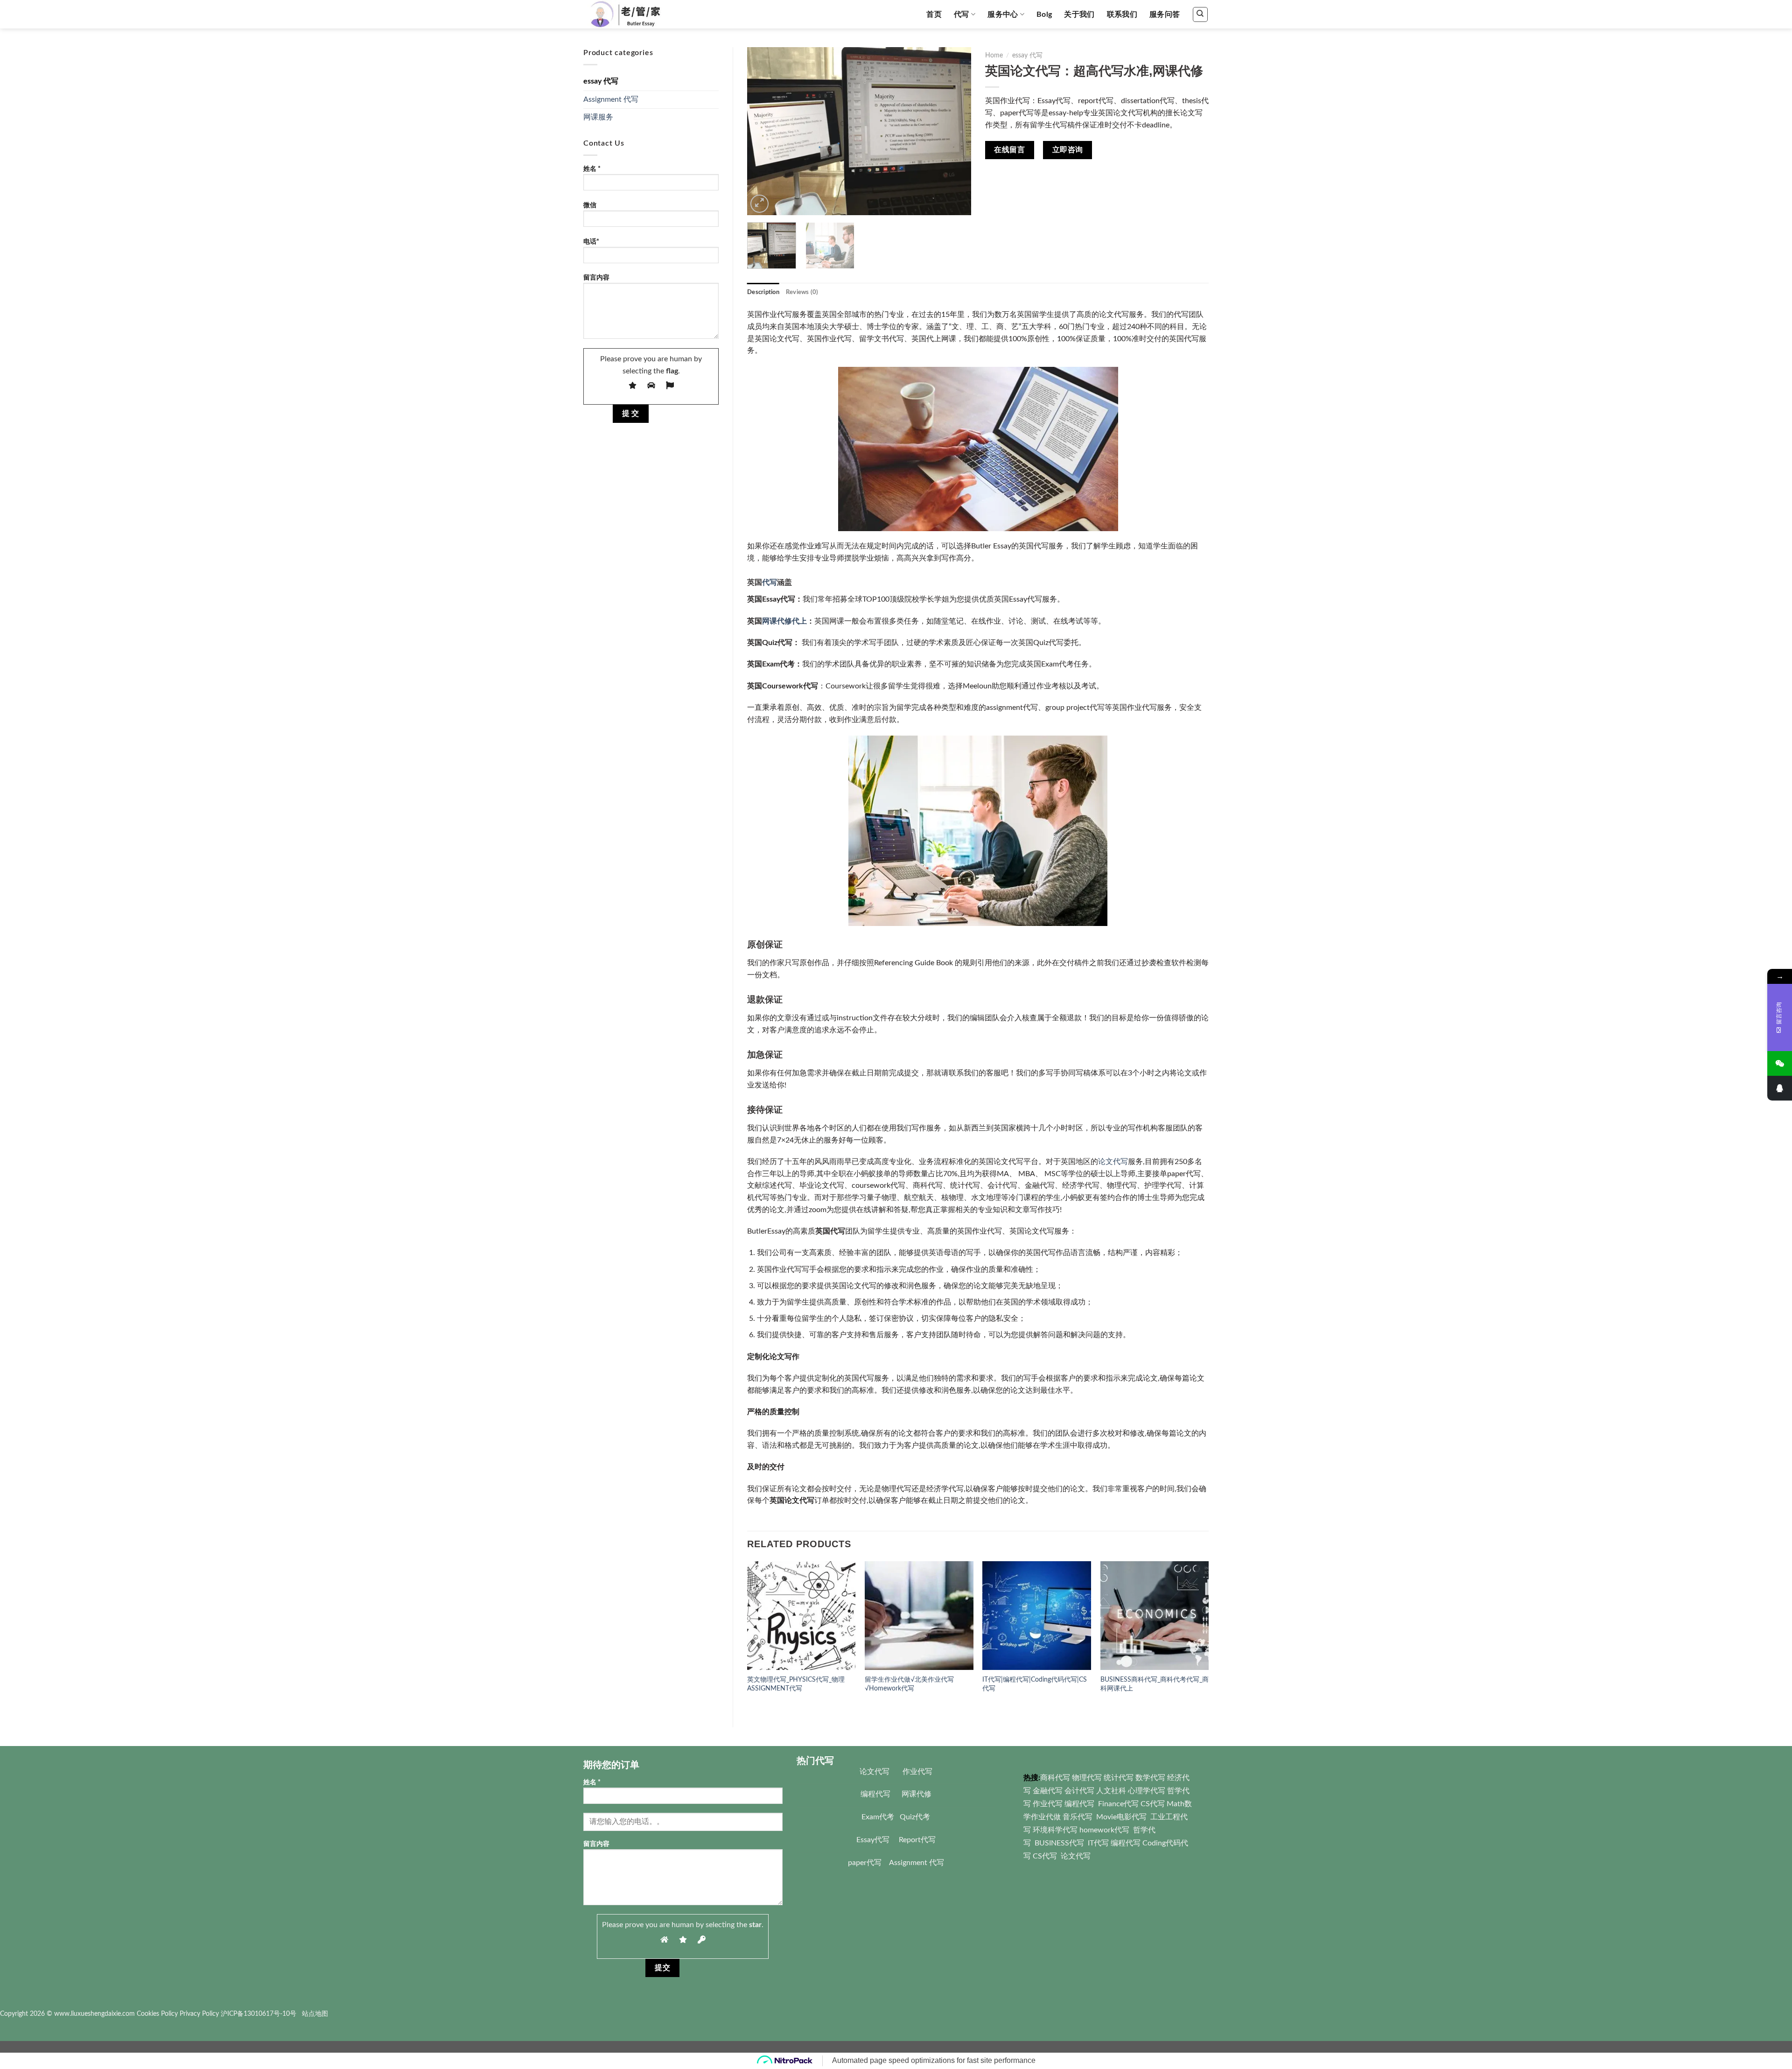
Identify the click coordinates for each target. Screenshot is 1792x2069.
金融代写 (1048, 1791)
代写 (962, 14)
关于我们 (1079, 14)
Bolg (1044, 14)
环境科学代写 (1055, 1830)
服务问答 (1165, 14)
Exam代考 (878, 1817)
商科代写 (1055, 1778)
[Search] (1200, 14)
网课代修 (917, 1794)
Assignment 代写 (611, 99)
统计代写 (1119, 1778)
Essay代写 (873, 1840)
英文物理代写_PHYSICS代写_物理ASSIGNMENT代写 (796, 1684)
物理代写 (1087, 1778)
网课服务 (598, 117)
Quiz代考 (915, 1817)
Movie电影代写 (1121, 1817)
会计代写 (1079, 1791)
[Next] (955, 131)
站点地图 (315, 2014)
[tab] (763, 292)
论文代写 (1113, 1162)
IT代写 (1097, 1843)
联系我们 (1122, 14)
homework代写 (1104, 1830)
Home (994, 56)
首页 (934, 14)
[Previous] (763, 131)
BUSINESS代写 (1059, 1843)
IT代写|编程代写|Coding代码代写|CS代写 (1035, 1684)
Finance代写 (1118, 1804)
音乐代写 (1078, 1817)
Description (763, 292)
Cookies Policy (157, 2014)
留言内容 (596, 277)
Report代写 (917, 1840)
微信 (590, 205)
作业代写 (917, 1772)
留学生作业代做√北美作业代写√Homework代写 (909, 1684)
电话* (591, 242)
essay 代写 (601, 81)
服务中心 (1003, 14)
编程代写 (875, 1794)
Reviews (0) (802, 292)
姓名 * (592, 169)
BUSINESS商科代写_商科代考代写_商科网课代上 (1155, 1684)
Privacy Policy (199, 2014)
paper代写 (865, 1863)
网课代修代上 (784, 621)
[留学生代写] (636, 14)
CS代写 (1153, 1804)
